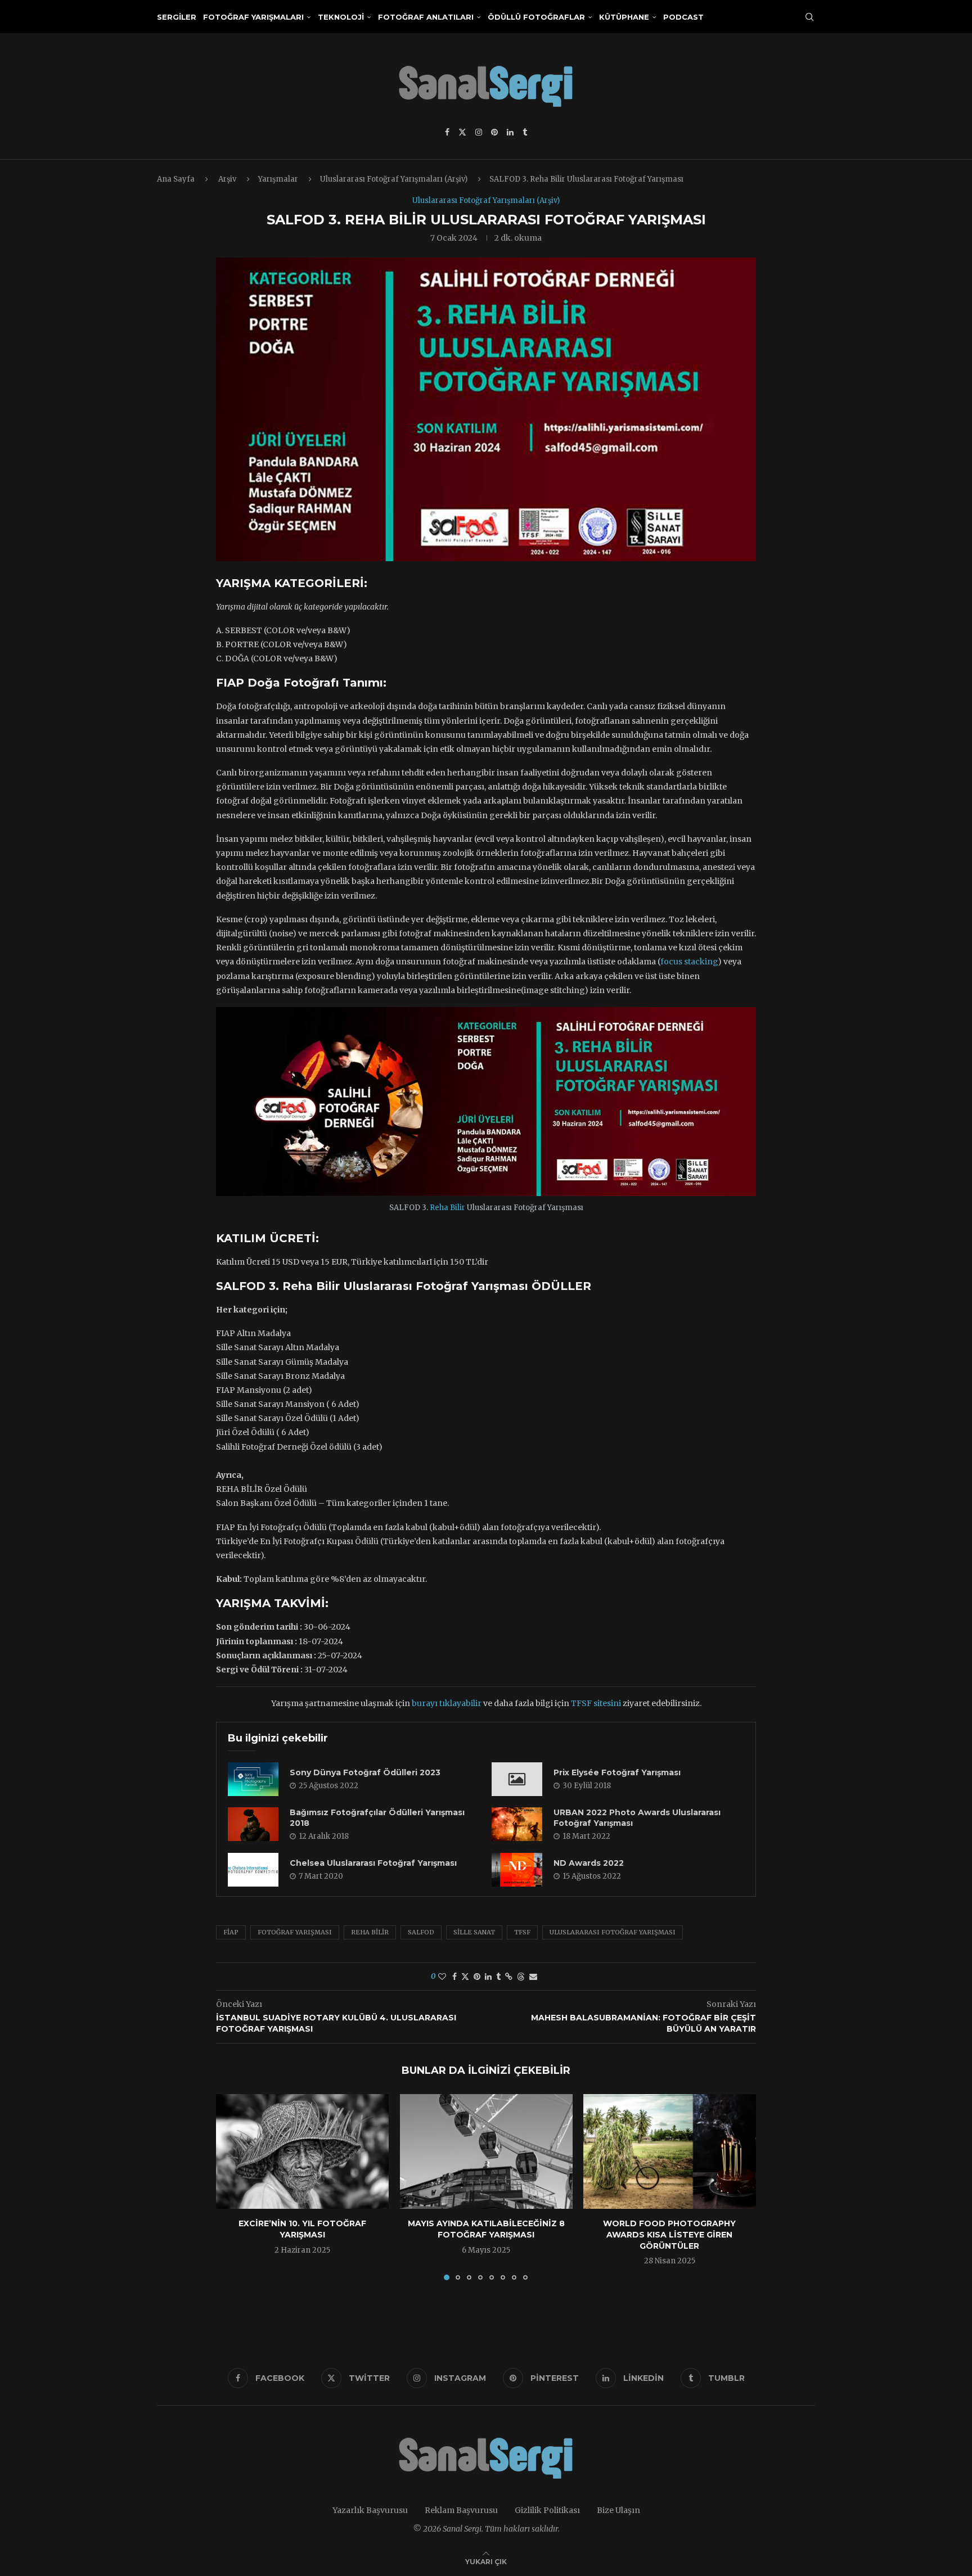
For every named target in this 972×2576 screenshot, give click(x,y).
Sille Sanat (474, 1932)
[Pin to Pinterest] (477, 1977)
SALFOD (421, 1932)
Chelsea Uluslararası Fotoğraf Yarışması (373, 1863)
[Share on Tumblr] (498, 1977)
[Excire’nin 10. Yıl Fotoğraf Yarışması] (302, 2151)
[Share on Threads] (521, 1977)
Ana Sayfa (176, 179)
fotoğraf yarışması (295, 1932)
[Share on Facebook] (454, 1977)
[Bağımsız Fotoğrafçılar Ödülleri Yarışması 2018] (253, 1824)
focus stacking (689, 962)
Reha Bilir (447, 1208)
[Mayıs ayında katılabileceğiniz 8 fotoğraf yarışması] (486, 2151)
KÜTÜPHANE (624, 17)
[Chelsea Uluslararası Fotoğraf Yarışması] (253, 1870)
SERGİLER (177, 17)
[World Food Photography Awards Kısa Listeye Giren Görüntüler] (670, 2151)
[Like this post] (442, 1977)
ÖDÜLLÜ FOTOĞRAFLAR (536, 17)
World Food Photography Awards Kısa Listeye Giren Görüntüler (670, 2235)
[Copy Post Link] (509, 1977)
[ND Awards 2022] (517, 1870)
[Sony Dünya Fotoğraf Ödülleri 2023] (253, 1779)
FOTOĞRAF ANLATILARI (426, 17)
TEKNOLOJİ (341, 17)
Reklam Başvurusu (461, 2510)
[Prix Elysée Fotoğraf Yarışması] (517, 1779)
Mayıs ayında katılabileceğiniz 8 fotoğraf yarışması (486, 2230)
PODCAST (683, 17)
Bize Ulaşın (618, 2510)
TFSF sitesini (596, 1703)
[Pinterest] (494, 132)
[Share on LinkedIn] (488, 1977)
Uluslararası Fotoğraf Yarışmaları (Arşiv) (394, 179)
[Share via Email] (533, 1977)
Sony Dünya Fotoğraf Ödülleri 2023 (365, 1772)
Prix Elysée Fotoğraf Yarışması (617, 1772)
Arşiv (227, 179)
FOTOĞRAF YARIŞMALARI (253, 17)
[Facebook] (447, 132)
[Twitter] (462, 132)
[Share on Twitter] (465, 1977)
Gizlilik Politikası (547, 2510)
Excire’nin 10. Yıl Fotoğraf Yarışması (302, 2230)
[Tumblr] (525, 132)
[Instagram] (479, 132)
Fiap (231, 1932)
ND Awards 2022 (589, 1863)
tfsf (522, 1932)
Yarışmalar (278, 179)
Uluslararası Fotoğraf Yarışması (613, 1932)
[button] (231, 2187)
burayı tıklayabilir (447, 1703)
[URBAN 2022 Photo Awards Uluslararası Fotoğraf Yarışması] (517, 1824)
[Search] (809, 17)
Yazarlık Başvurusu (370, 2510)
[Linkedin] (510, 132)
